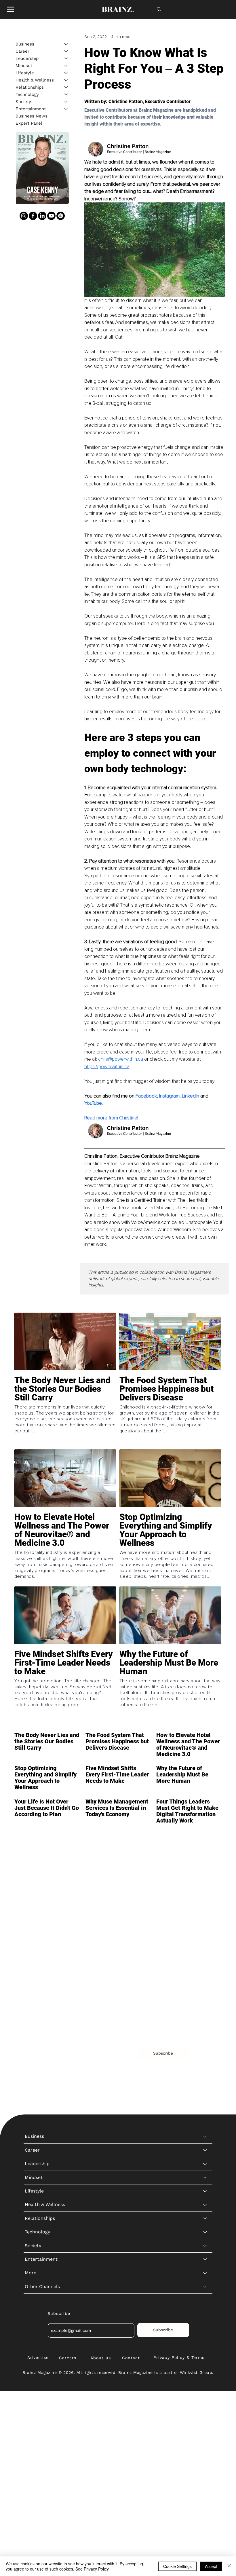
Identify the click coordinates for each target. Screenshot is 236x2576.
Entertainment (31, 109)
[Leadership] (66, 59)
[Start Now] (65, 1411)
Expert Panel (29, 123)
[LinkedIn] (42, 216)
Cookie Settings (177, 2566)
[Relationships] (66, 87)
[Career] (66, 51)
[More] (205, 1996)
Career (22, 51)
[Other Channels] (205, 2010)
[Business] (66, 44)
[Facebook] (33, 216)
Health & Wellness (35, 80)
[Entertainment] (66, 109)
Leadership (27, 58)
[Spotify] (61, 216)
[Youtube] (51, 216)
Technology (27, 94)
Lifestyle (25, 73)
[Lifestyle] (66, 73)
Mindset (24, 66)
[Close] (229, 2566)
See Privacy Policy (92, 2569)
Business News (32, 116)
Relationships (30, 87)
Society (23, 102)
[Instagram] (24, 216)
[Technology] (66, 95)
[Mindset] (66, 66)
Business (25, 44)
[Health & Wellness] (66, 80)
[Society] (66, 102)
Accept (211, 2566)
